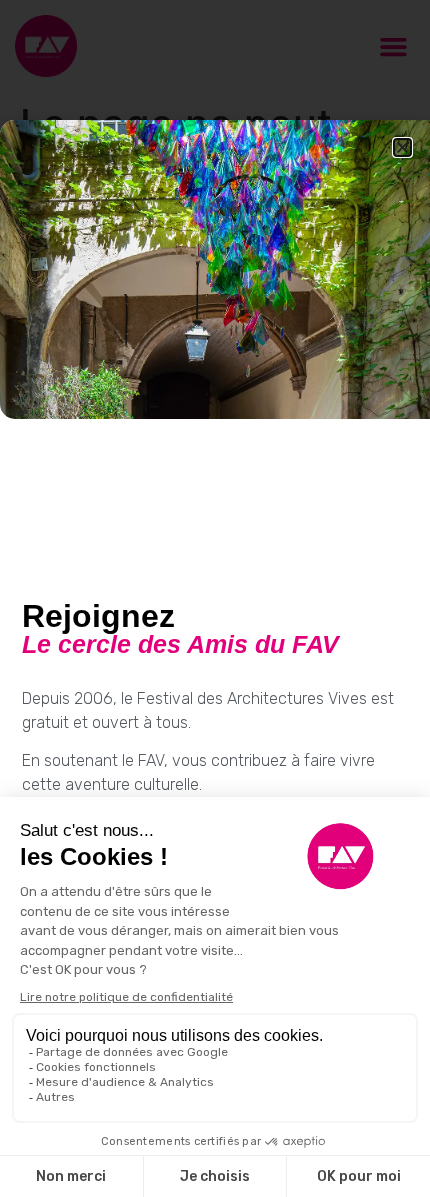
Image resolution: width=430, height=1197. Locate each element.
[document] (215, 598)
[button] (402, 147)
